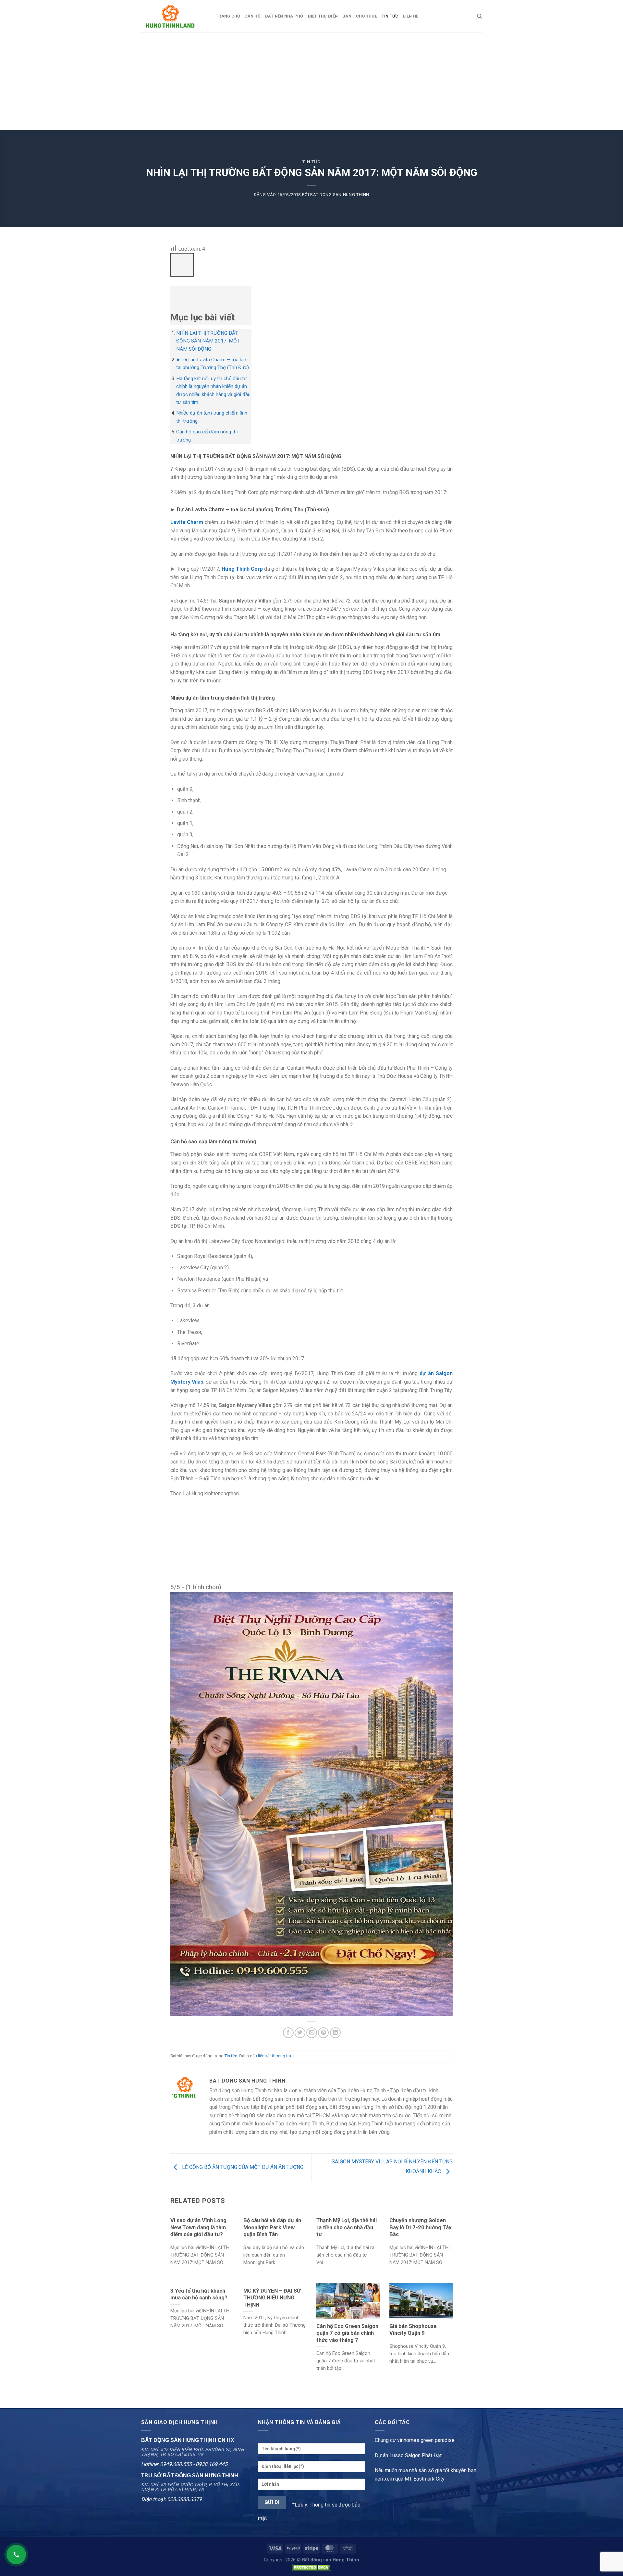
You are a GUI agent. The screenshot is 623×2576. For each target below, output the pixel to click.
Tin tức (311, 162)
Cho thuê (366, 16)
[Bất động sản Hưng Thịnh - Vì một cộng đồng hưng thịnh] (174, 16)
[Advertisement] (311, 81)
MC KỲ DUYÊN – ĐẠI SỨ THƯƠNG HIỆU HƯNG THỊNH (272, 2298)
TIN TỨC (390, 16)
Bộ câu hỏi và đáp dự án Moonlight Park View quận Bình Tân (272, 2227)
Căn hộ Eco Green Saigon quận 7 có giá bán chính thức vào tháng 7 (347, 2333)
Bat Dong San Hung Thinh (340, 195)
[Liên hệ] (16, 2555)
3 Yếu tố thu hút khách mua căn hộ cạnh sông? (199, 2294)
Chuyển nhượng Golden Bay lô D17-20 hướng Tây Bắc (420, 2227)
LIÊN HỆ (411, 16)
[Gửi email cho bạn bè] (312, 2033)
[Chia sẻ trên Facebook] (288, 2033)
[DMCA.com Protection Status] (311, 2567)
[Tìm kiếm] (479, 16)
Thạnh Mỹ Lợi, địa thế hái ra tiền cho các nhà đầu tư (347, 2227)
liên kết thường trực (276, 2056)
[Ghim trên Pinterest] (323, 2033)
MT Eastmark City (425, 2479)
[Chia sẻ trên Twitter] (300, 2033)
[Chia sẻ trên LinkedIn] (335, 2033)
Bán (347, 16)
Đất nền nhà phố (284, 16)
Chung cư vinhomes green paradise (415, 2440)
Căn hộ (252, 16)
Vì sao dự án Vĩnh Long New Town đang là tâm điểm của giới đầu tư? (198, 2227)
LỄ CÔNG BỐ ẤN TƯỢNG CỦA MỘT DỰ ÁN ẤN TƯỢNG (242, 2167)
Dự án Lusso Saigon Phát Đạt (408, 2455)
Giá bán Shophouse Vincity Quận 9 (413, 2330)
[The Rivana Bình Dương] (311, 1804)
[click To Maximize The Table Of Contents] (182, 265)
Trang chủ (228, 16)
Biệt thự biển (323, 16)
